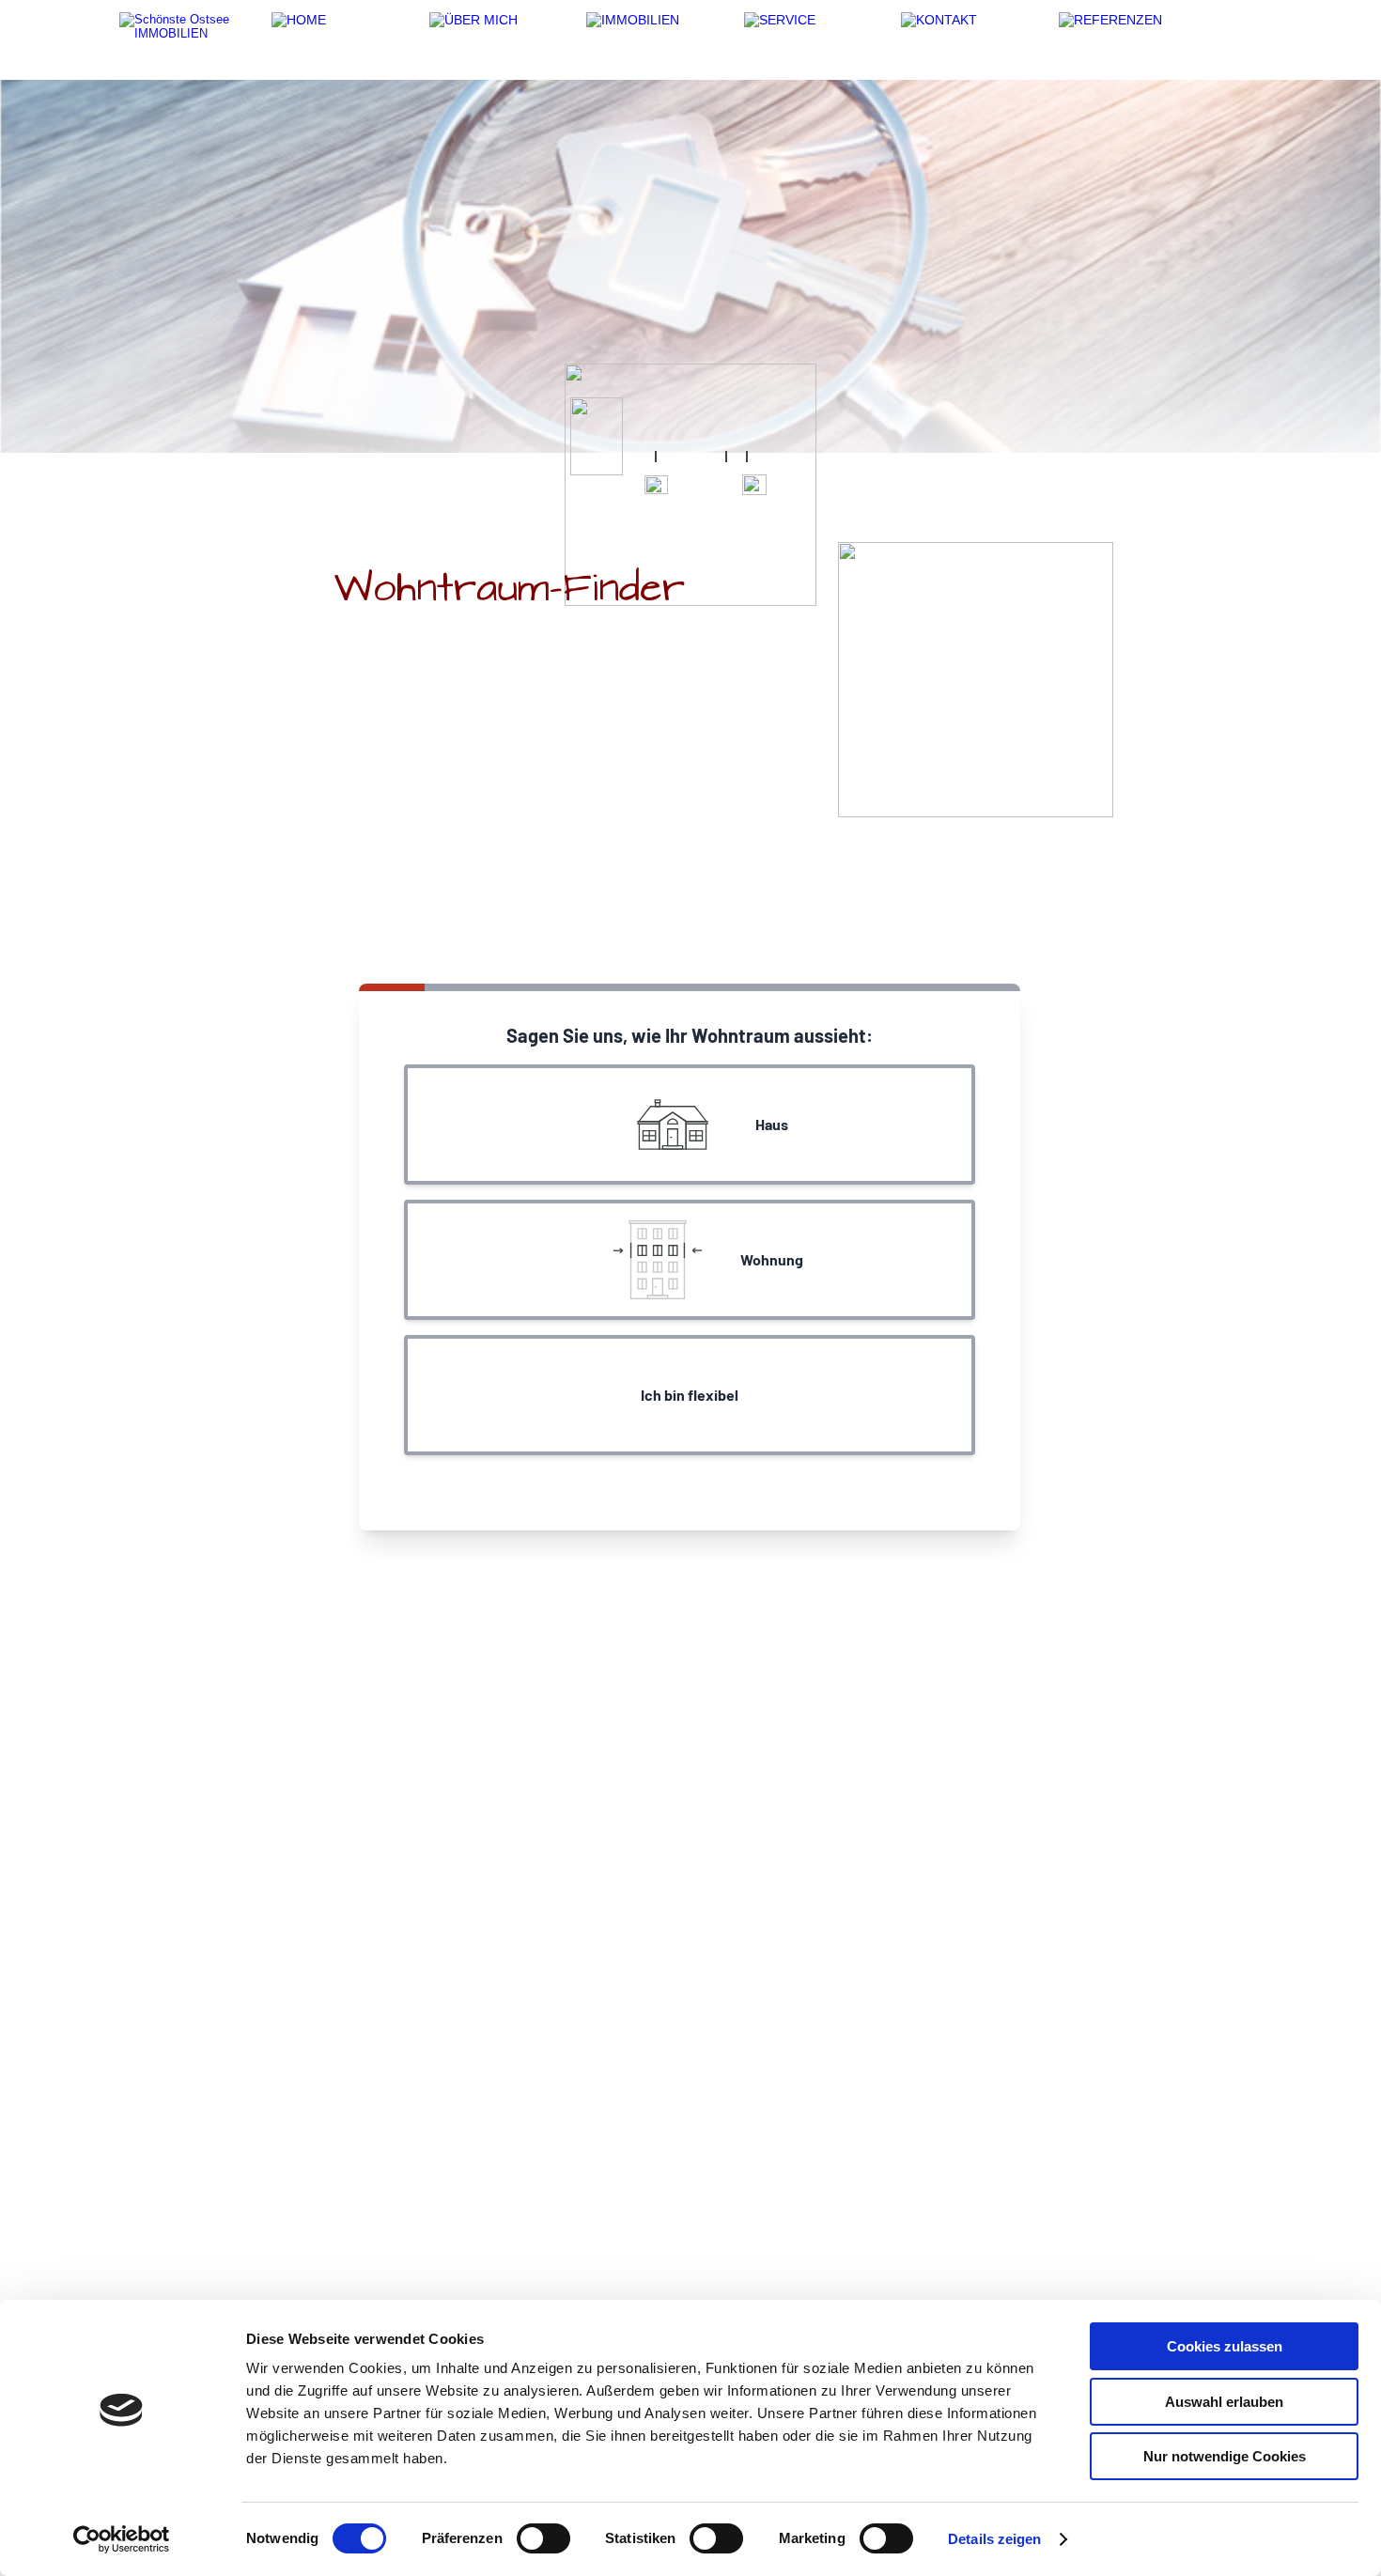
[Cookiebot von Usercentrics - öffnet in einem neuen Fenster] (122, 2539)
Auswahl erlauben (1224, 2402)
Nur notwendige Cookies (1225, 2456)
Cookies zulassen (1225, 2346)
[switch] (543, 2538)
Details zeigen (994, 2539)
